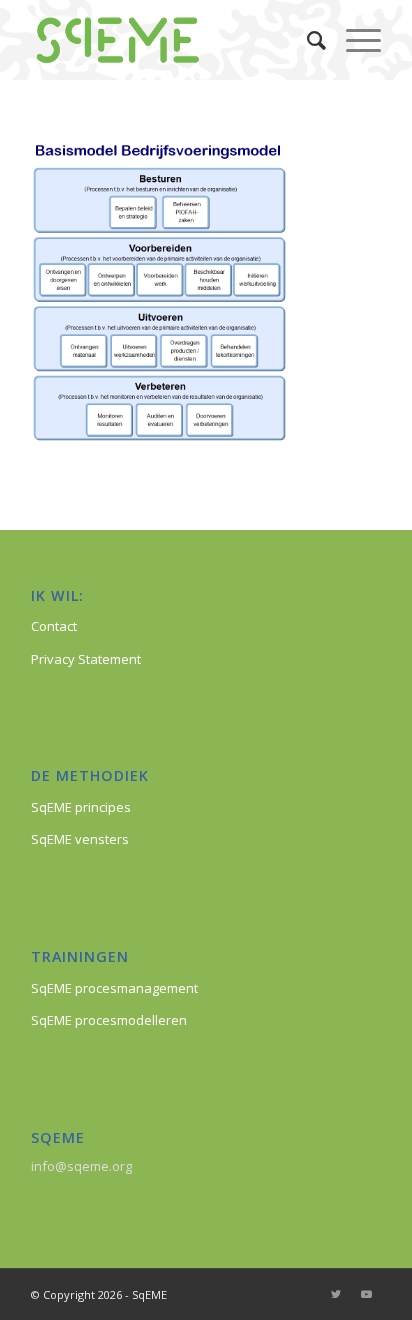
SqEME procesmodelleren (109, 1020)
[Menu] (353, 40)
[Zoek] (306, 40)
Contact (54, 626)
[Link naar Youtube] (366, 1294)
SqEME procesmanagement (114, 988)
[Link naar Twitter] (336, 1294)
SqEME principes (81, 807)
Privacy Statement (86, 659)
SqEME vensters (80, 839)
